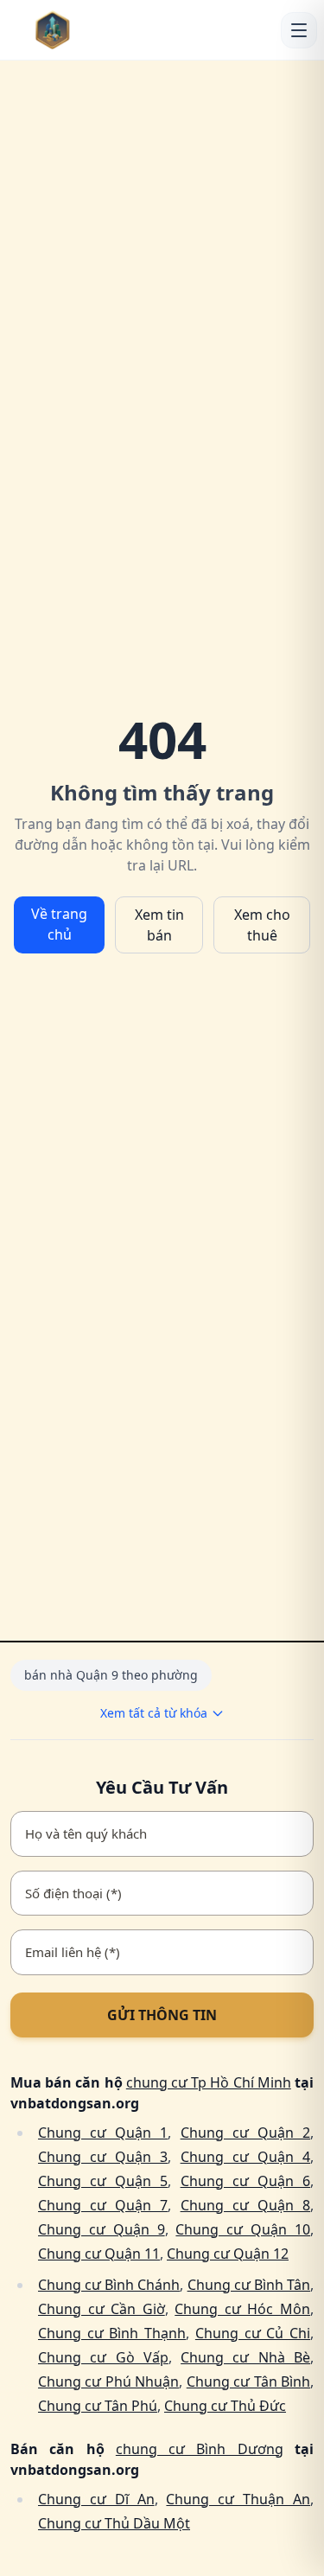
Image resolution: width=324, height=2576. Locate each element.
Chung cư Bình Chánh (109, 2285)
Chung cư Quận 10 (243, 2229)
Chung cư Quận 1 (103, 2133)
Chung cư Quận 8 (245, 2205)
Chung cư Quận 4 (245, 2157)
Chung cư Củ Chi (253, 2333)
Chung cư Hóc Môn (242, 2309)
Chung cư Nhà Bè (245, 2357)
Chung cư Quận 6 (245, 2181)
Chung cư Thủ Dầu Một (114, 2523)
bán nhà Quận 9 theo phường (111, 1675)
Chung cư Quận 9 (102, 2229)
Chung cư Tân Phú (98, 2406)
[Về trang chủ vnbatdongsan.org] (79, 30)
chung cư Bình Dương (200, 2449)
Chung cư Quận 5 (103, 2181)
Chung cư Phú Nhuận (108, 2382)
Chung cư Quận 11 (99, 2254)
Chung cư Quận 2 (245, 2133)
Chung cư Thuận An (238, 2499)
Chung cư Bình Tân (249, 2285)
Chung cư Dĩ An (96, 2499)
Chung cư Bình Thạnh (112, 2333)
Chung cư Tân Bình (248, 2382)
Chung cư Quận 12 (228, 2254)
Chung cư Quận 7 (103, 2205)
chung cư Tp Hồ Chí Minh (209, 2082)
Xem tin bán (159, 925)
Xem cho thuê (262, 925)
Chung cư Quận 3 (103, 2157)
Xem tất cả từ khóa (154, 1713)
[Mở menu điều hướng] (299, 30)
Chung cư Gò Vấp (103, 2357)
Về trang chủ (59, 924)
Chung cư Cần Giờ (102, 2309)
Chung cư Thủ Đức (225, 2406)
